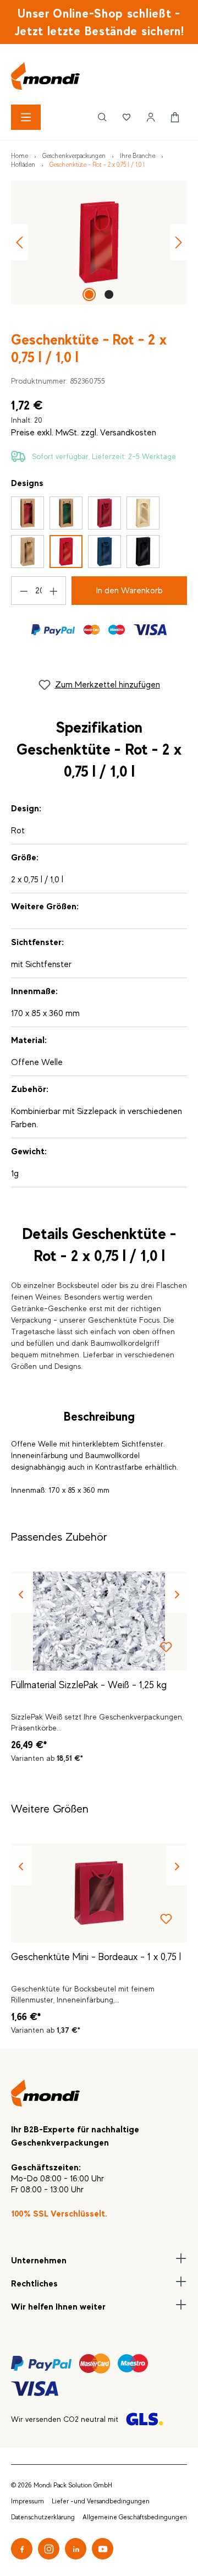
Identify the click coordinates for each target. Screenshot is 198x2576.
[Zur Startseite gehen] (99, 76)
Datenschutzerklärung (43, 2517)
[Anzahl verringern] (24, 591)
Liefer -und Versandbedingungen (101, 2501)
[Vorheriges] (19, 242)
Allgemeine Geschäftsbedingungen (135, 2517)
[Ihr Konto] (151, 117)
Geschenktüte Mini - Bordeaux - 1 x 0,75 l (96, 1957)
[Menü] (26, 117)
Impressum (28, 2501)
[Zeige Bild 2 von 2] (109, 294)
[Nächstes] (179, 242)
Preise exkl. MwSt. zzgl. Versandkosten (84, 433)
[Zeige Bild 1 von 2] (89, 294)
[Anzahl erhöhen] (53, 591)
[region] (99, 242)
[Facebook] (22, 2549)
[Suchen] (102, 117)
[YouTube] (103, 2549)
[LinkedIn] (76, 2549)
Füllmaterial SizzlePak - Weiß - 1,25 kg (89, 1685)
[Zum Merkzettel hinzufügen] (166, 1650)
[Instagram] (49, 2549)
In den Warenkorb (130, 591)
